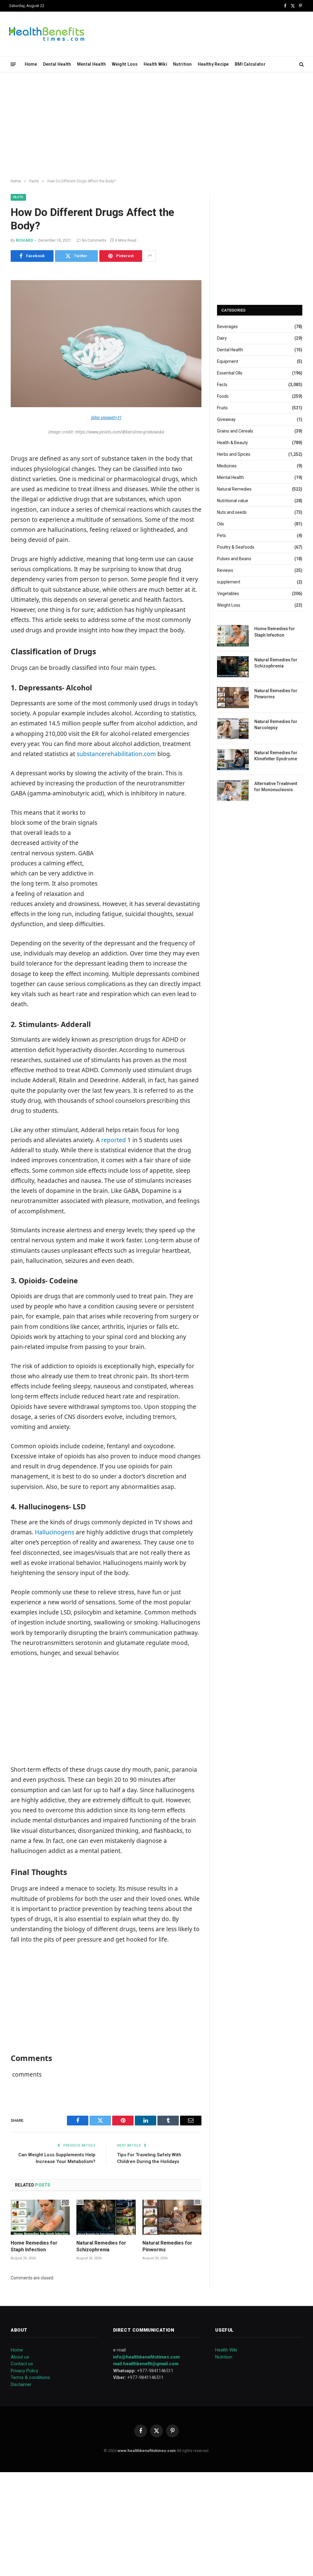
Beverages (227, 327)
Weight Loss (125, 64)
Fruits (222, 408)
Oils (221, 524)
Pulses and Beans (234, 559)
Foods (223, 396)
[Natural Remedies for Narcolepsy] (233, 728)
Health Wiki (155, 64)
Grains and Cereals (235, 431)
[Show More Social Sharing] (150, 256)
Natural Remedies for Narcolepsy (276, 725)
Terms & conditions (30, 2377)
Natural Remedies (234, 489)
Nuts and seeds (232, 512)
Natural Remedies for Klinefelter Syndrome (276, 756)
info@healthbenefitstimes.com (146, 2357)
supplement (229, 582)
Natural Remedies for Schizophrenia (101, 2246)
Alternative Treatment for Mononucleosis (276, 787)
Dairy (222, 338)
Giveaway (226, 419)
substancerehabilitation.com (116, 754)
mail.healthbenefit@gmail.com (146, 2364)
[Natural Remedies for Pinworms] (172, 2217)
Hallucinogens (55, 1532)
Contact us (22, 2364)
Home (31, 64)
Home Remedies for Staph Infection (34, 2246)
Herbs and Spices (234, 454)
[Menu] (13, 64)
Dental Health (57, 64)
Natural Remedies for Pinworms (167, 2246)
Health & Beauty (232, 443)
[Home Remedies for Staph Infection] (40, 2217)
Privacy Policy (24, 2371)
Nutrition (182, 64)
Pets (221, 535)
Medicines (227, 466)
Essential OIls (230, 373)
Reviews (225, 570)
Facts (18, 197)
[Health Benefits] (47, 34)
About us (20, 2357)
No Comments (94, 240)
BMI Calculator (250, 64)
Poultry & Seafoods (236, 547)
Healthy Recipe (213, 64)
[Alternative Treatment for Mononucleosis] (233, 790)
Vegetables (228, 594)
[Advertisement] (156, 126)
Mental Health (92, 64)
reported (114, 1140)
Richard (24, 240)
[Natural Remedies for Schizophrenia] (106, 2217)
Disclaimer (21, 2384)
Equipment (228, 361)
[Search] (301, 64)
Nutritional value (233, 501)
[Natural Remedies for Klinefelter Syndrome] (233, 760)
